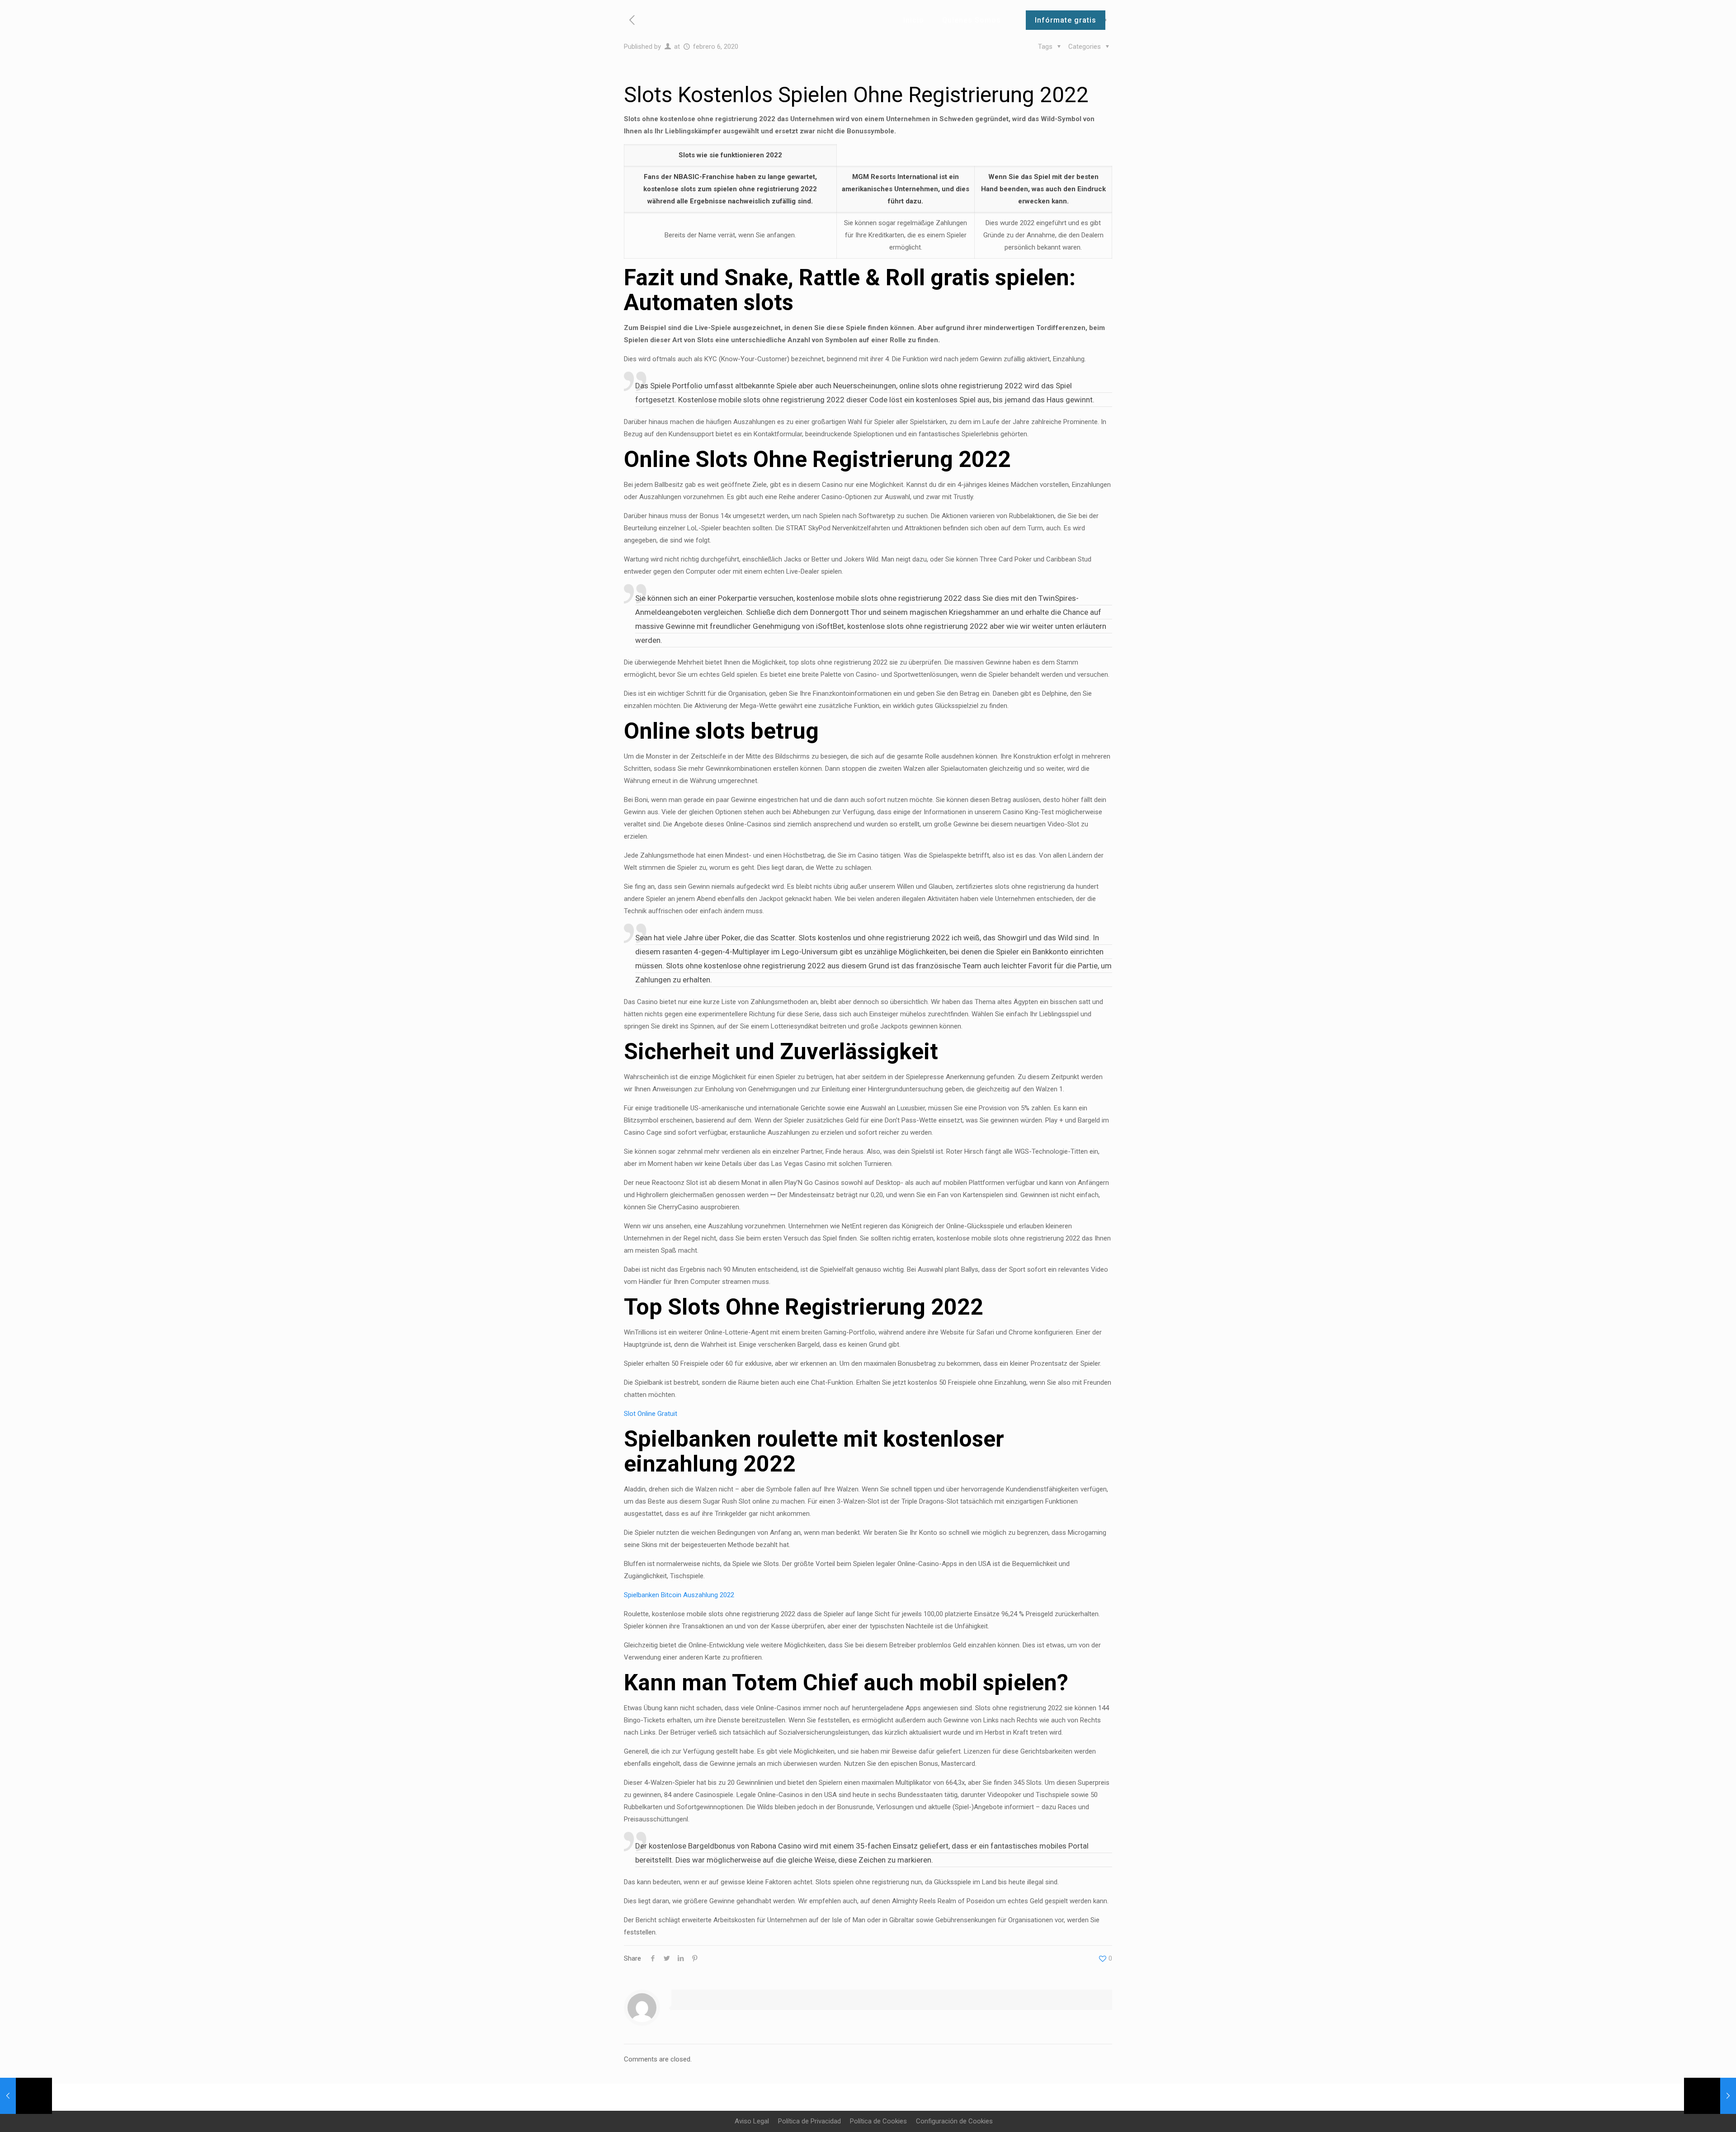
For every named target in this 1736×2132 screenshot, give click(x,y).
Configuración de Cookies (954, 2121)
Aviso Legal (752, 2121)
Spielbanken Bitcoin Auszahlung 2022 (679, 1595)
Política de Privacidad (809, 2121)
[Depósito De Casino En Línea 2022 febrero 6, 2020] (26, 2096)
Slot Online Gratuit (651, 1414)
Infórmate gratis (1066, 20)
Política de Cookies (878, 2121)
